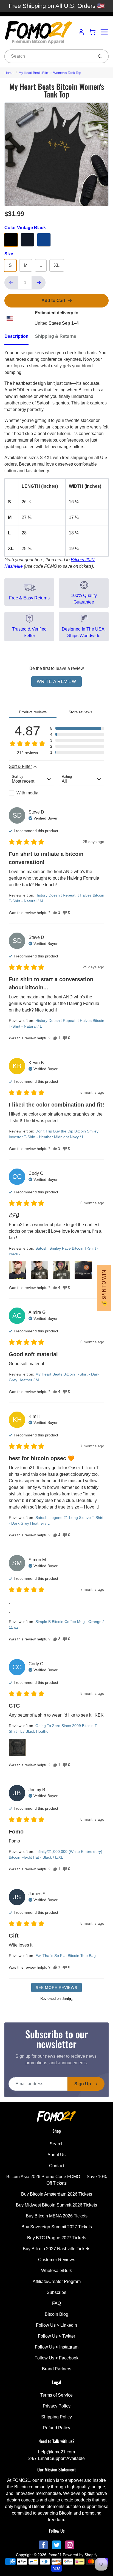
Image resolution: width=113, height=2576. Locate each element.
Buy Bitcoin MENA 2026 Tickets (57, 2216)
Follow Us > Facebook (56, 2358)
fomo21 (55, 2555)
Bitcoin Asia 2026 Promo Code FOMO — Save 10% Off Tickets (56, 2180)
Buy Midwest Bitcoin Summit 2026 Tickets (56, 2205)
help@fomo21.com (56, 2452)
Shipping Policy (56, 2417)
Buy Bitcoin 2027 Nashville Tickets (56, 2249)
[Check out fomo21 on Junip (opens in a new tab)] (67, 1999)
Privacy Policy (57, 2406)
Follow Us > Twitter (56, 2336)
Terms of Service (56, 2395)
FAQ (56, 2303)
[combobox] (48, 56)
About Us (56, 2155)
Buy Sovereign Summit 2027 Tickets (57, 2227)
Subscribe (56, 2292)
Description (16, 336)
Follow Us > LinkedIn (56, 2325)
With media (27, 793)
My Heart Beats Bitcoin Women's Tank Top (50, 73)
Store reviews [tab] (80, 712)
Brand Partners (57, 2369)
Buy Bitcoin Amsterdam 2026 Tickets (57, 2194)
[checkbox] (32, 793)
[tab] (20, 338)
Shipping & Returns (56, 336)
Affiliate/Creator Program (57, 2281)
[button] (77, 728)
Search (57, 2144)
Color (25, 228)
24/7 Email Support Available (56, 2458)
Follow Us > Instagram (57, 2347)
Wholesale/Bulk (56, 2271)
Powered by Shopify (80, 2555)
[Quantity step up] (39, 283)
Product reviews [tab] (33, 712)
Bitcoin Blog (56, 2314)
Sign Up (83, 2084)
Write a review (56, 681)
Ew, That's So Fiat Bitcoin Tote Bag (66, 1956)
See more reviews (56, 1988)
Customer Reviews (57, 2260)
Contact (57, 2166)
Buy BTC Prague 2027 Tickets (57, 2238)
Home (9, 73)
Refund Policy (56, 2428)
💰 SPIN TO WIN (104, 1288)
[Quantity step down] (11, 283)
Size (9, 254)
